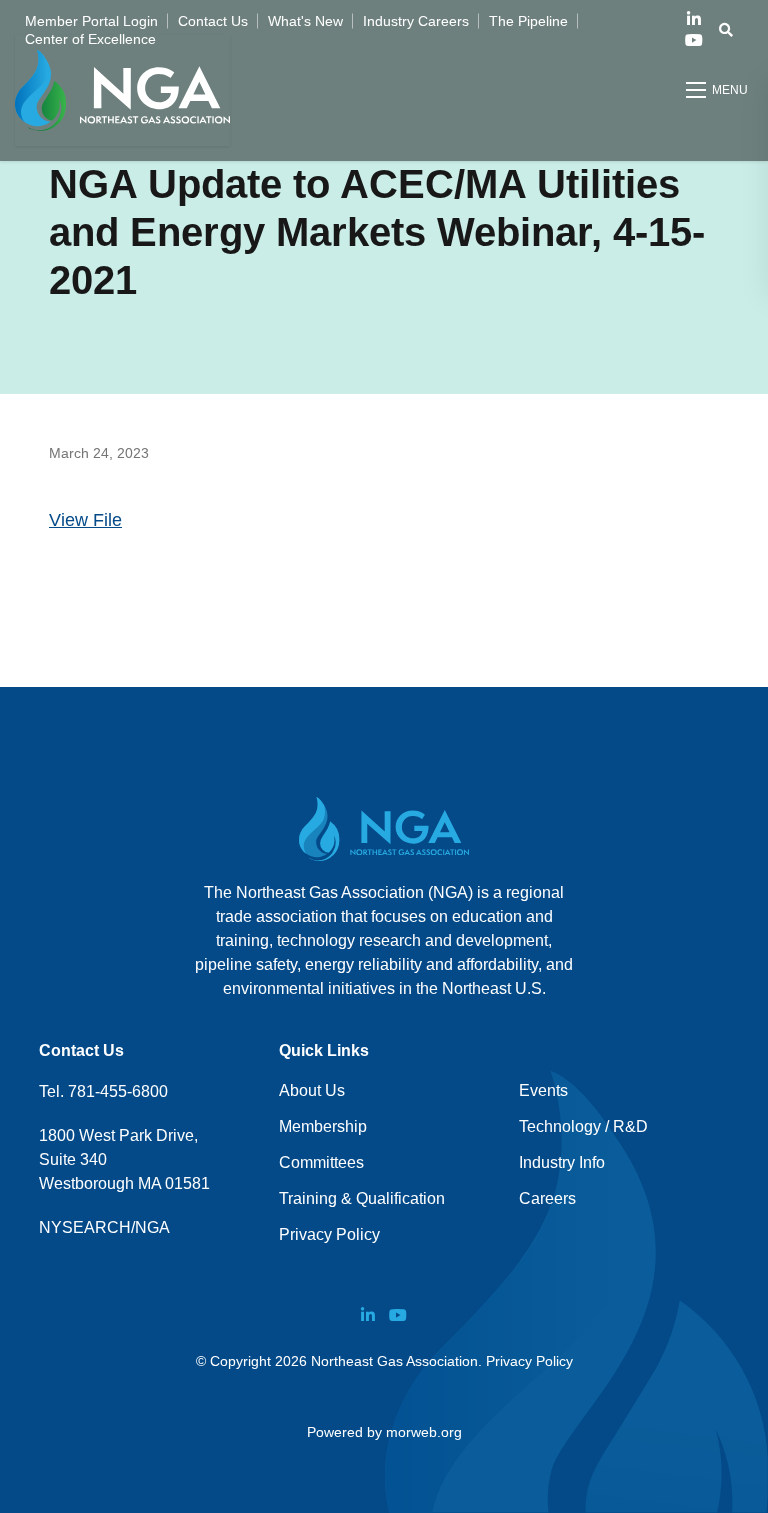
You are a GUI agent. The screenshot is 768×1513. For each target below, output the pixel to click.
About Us (312, 1090)
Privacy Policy (329, 1234)
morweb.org (424, 1432)
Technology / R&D (583, 1126)
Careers (547, 1198)
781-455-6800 (118, 1091)
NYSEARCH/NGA (104, 1227)
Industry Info (562, 1162)
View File (85, 520)
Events (543, 1090)
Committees (321, 1162)
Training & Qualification (362, 1198)
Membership (323, 1126)
